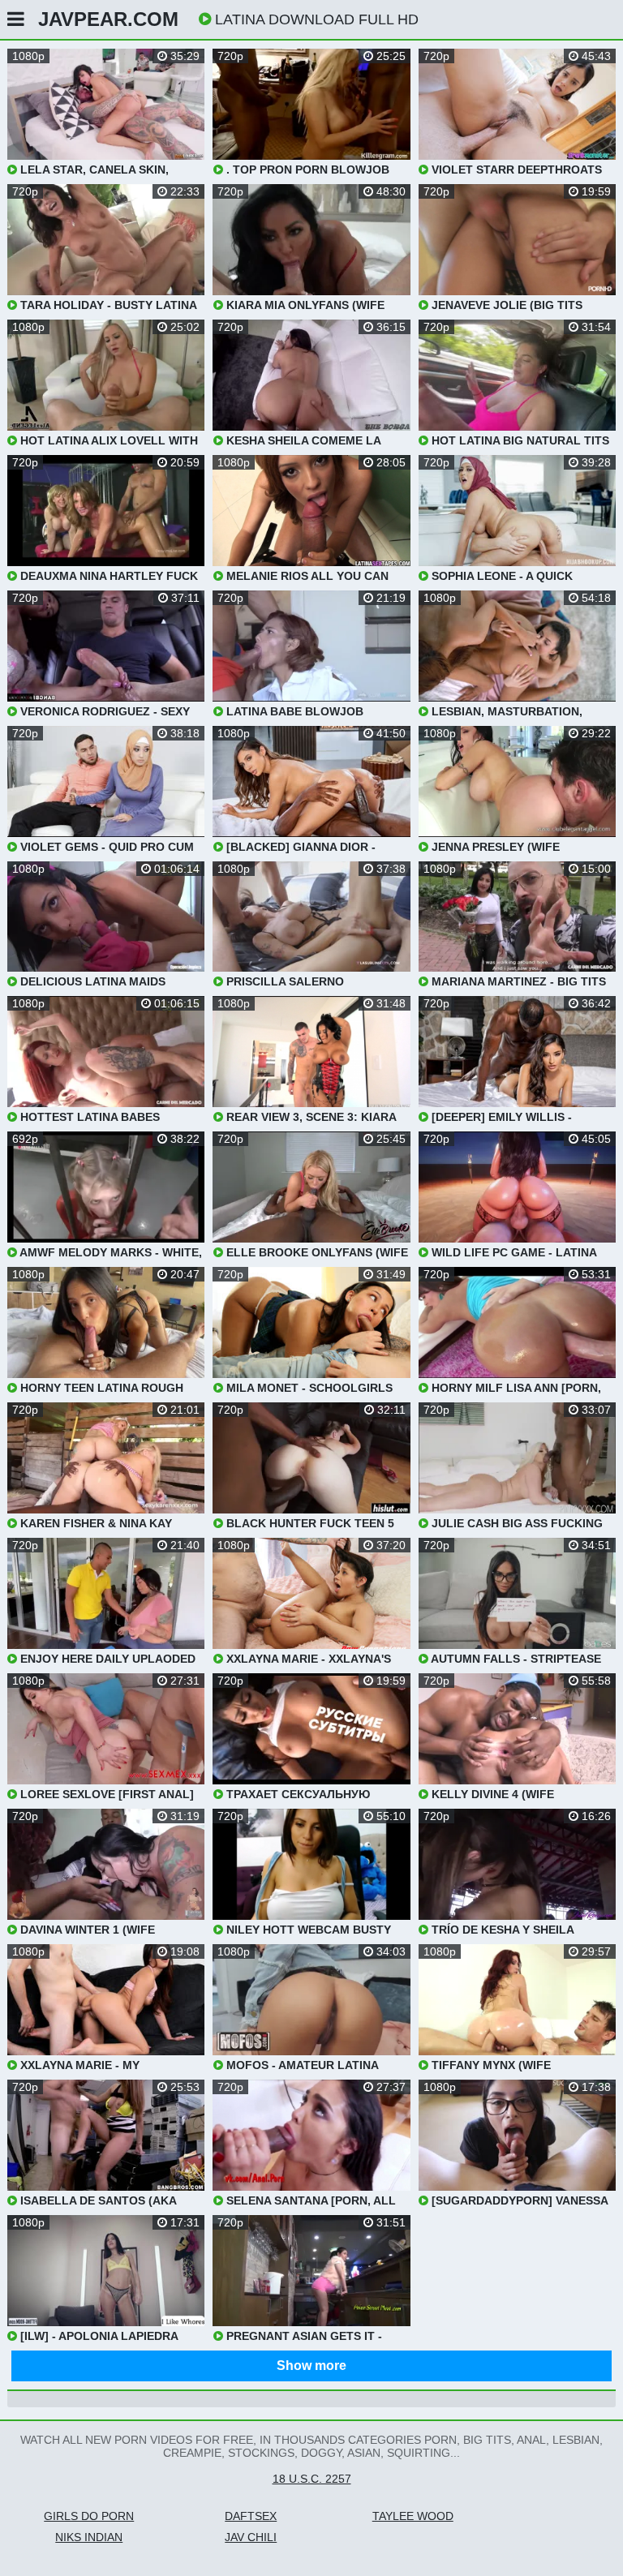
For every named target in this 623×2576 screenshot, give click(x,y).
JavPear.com (108, 19)
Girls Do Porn (89, 2516)
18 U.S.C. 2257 (312, 2479)
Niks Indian (89, 2537)
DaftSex (251, 2516)
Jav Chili (251, 2537)
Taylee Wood (413, 2516)
